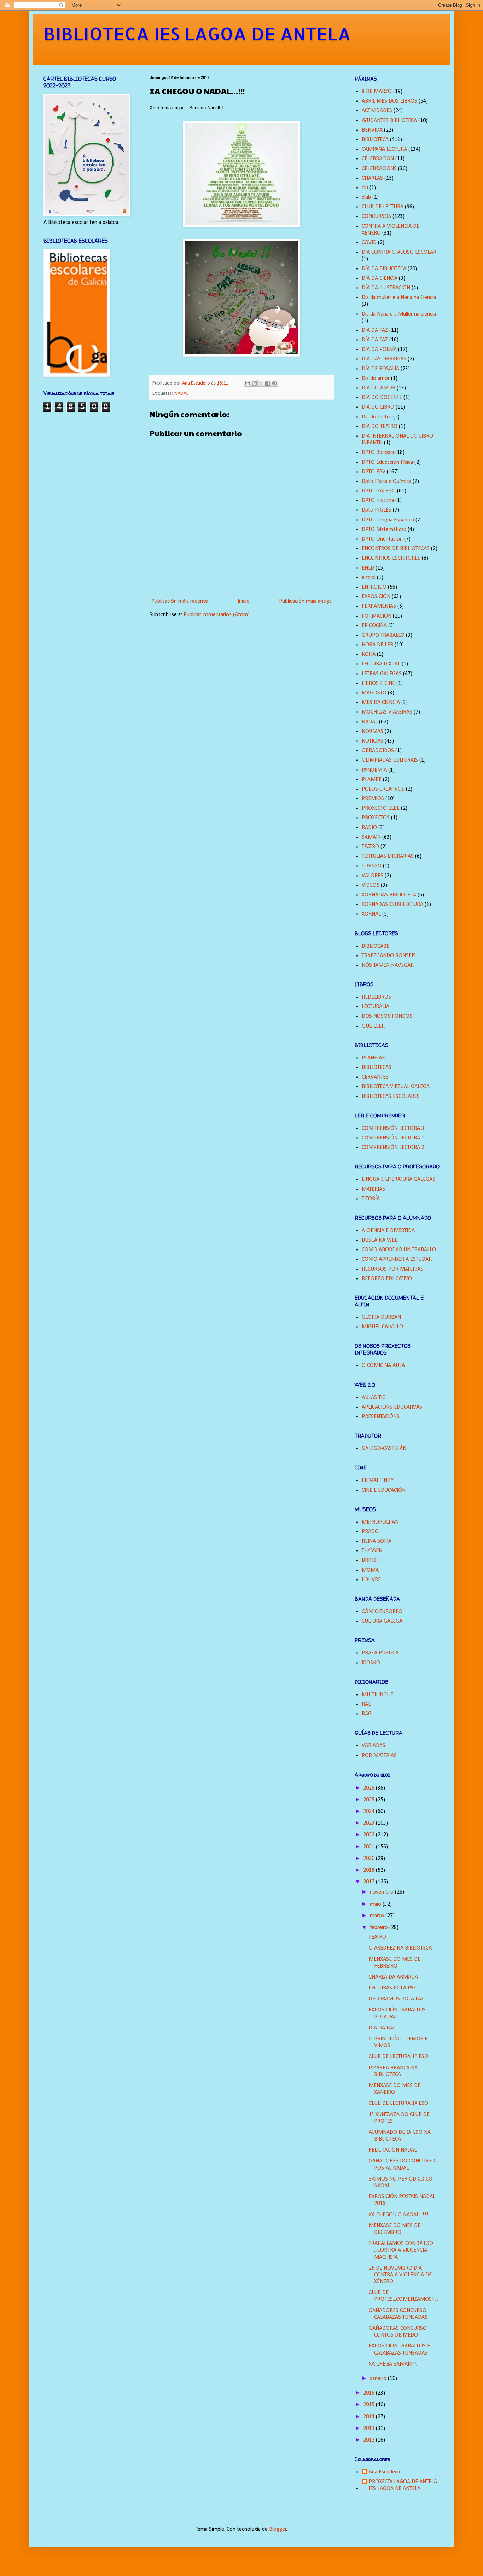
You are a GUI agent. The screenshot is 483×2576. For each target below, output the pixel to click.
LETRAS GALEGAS (382, 674)
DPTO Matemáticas (384, 530)
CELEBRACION (378, 159)
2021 (369, 1847)
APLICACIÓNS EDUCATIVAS (392, 1407)
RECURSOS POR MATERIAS (392, 1269)
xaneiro (379, 2379)
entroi (369, 578)
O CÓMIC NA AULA (383, 1365)
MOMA (370, 1570)
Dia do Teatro (377, 417)
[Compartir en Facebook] (268, 383)
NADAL (181, 394)
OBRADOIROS (378, 751)
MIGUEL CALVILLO (382, 1327)
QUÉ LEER (373, 1026)
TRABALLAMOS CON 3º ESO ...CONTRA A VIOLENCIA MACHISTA (401, 2250)
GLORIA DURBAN (381, 1317)
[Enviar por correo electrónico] (248, 383)
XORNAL (371, 914)
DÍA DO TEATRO (380, 427)
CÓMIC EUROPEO (382, 1612)
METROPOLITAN (380, 1522)
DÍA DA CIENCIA (380, 278)
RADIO (369, 828)
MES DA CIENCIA (381, 703)
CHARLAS (372, 178)
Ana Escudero (384, 2472)
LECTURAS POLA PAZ (392, 1988)
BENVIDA (372, 130)
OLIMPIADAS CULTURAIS (390, 760)
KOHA (369, 654)
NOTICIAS (373, 741)
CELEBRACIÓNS (379, 169)
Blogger (278, 2529)
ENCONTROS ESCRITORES (391, 558)
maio (376, 1904)
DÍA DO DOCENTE (382, 398)
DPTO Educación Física (387, 462)
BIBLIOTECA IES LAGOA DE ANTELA (197, 33)
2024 (369, 1812)
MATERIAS (373, 1189)
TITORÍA (371, 1199)
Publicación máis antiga (305, 601)
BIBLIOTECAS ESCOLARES (391, 1097)
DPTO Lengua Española (388, 520)
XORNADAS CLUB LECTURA (392, 905)
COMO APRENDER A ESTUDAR (397, 1259)
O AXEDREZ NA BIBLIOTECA (400, 1948)
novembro (382, 1892)
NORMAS (373, 732)
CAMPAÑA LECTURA (384, 149)
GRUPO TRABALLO (383, 635)
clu (365, 188)
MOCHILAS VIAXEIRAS (387, 712)
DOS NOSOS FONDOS (387, 1016)
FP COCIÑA (374, 626)
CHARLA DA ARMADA (393, 1977)
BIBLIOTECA (375, 140)
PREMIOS (373, 799)
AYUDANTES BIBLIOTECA (389, 121)
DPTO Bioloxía (378, 452)
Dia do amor (376, 379)
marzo (378, 1916)
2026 (369, 1788)
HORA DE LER (377, 645)
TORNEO (372, 866)
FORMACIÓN (377, 616)
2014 (369, 2417)
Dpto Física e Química (386, 481)
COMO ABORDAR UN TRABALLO (399, 1250)
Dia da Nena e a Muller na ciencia (399, 314)
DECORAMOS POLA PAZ (396, 1999)
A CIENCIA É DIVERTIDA (388, 1231)
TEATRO (370, 847)
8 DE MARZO (377, 92)
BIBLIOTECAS (377, 1068)
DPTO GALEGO (379, 491)
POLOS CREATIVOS (383, 789)
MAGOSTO (374, 693)
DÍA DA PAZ (375, 340)
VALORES (373, 876)
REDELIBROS (376, 997)
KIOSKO (371, 1663)
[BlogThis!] (254, 383)
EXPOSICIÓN (376, 597)
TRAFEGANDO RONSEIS (389, 956)
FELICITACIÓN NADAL (393, 2150)
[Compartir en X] (261, 383)
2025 (369, 1800)
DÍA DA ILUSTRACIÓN (386, 288)
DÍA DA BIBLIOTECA (384, 269)
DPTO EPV (374, 472)
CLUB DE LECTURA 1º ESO (398, 2057)
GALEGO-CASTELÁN (384, 1449)
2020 (369, 1859)
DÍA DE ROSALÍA (380, 369)
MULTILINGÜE (377, 1695)
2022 (369, 1835)
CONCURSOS (376, 216)
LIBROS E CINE (378, 683)
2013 (369, 2428)
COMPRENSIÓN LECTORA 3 (393, 1128)
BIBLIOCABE (376, 946)
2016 (369, 2393)
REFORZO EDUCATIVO (387, 1279)
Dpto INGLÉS (377, 510)
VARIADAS (374, 1746)
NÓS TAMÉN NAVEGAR (388, 965)
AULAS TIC (373, 1398)
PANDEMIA (374, 770)
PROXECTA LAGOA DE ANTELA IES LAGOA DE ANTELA (403, 2485)
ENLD (368, 568)
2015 (369, 2405)
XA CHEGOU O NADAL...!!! (399, 2215)
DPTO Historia (378, 501)
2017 (369, 1882)
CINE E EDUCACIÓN (384, 1490)
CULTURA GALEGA (382, 1621)
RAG (367, 1714)
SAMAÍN (371, 837)
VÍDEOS (371, 885)
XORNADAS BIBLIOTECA (389, 895)
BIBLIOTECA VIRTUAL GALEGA (396, 1087)
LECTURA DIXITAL (381, 664)
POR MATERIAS (379, 1756)
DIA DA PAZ (375, 330)
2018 (369, 1870)
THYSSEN (372, 1551)
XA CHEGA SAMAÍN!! (393, 2364)
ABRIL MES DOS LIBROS (389, 101)
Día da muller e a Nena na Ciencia (399, 298)
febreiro (380, 1928)
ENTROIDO (374, 587)
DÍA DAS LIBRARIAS (384, 359)
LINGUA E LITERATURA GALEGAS (398, 1179)
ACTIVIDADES (377, 111)
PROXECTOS (376, 818)
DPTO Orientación (382, 539)
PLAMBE (372, 780)
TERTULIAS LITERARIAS (388, 856)
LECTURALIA (376, 1007)
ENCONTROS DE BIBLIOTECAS (396, 549)
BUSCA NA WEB (380, 1240)
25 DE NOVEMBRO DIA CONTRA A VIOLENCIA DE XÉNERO (400, 2275)
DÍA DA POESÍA (379, 350)
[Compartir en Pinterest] (274, 383)
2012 (369, 2440)
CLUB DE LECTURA (383, 207)
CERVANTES (375, 1077)
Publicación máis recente (180, 601)
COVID (369, 243)
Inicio (244, 601)
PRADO (370, 1532)
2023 (369, 1823)
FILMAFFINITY (378, 1480)
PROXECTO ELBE (381, 808)
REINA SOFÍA (377, 1541)
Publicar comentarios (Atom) (217, 615)
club (366, 197)
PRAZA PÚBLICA (380, 1653)
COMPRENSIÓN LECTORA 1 (393, 1138)
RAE (366, 1704)
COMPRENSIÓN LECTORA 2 (393, 1148)
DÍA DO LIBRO (378, 407)
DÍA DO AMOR (379, 388)
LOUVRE (371, 1580)
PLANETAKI (374, 1058)
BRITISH (371, 1560)
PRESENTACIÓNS (381, 1417)
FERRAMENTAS (379, 606)
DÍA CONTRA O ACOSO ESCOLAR (399, 252)
